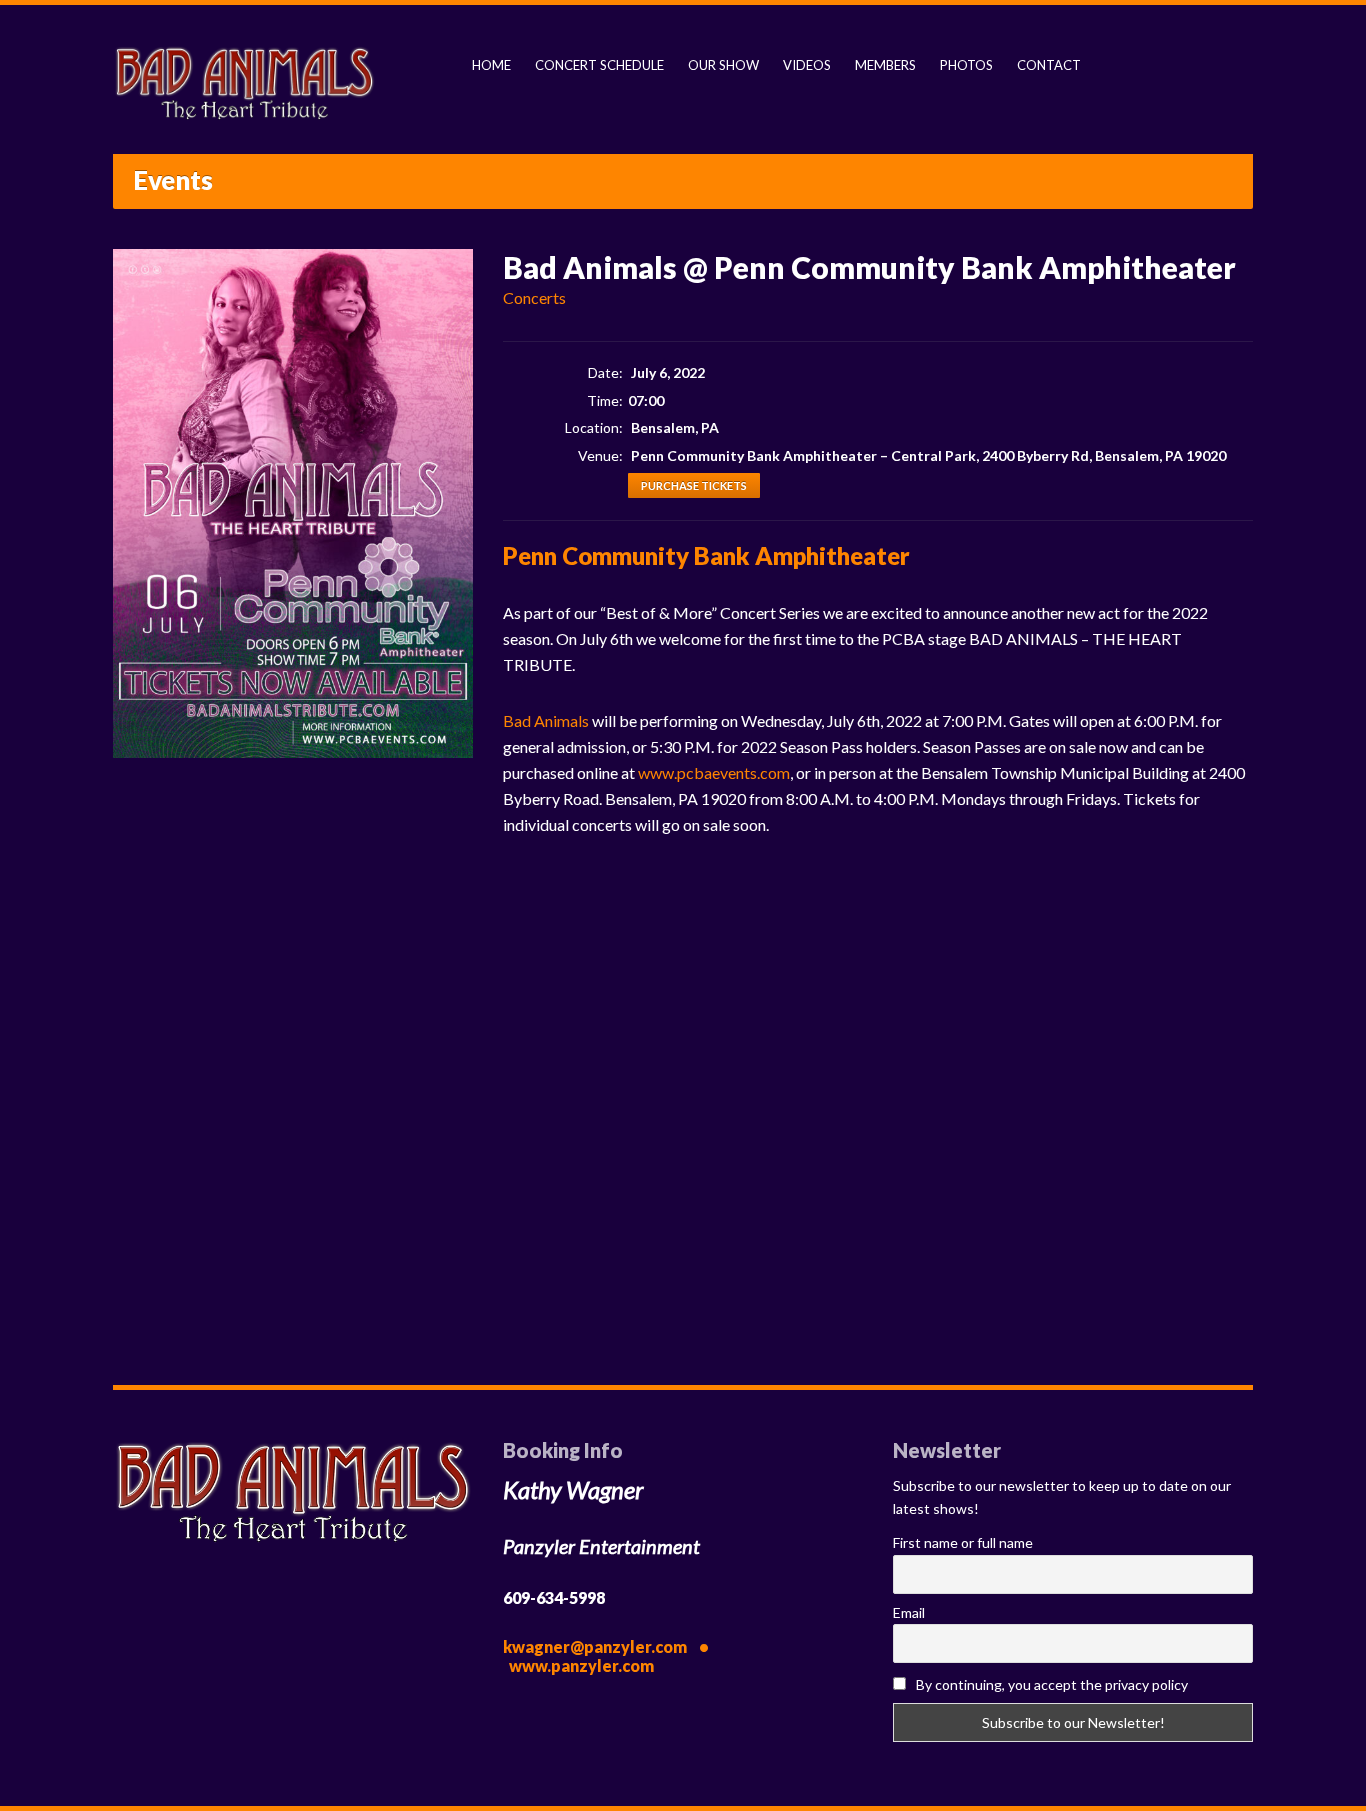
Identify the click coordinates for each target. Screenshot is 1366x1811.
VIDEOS (807, 65)
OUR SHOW (723, 65)
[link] (546, 720)
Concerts (534, 297)
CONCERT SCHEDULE (599, 65)
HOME (491, 65)
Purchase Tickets (694, 485)
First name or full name (963, 1542)
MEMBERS (885, 65)
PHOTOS (966, 65)
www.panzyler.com (581, 1665)
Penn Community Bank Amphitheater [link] (706, 555)
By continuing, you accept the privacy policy (1050, 1684)
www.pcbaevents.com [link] (714, 772)
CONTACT (1049, 65)
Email (909, 1612)
